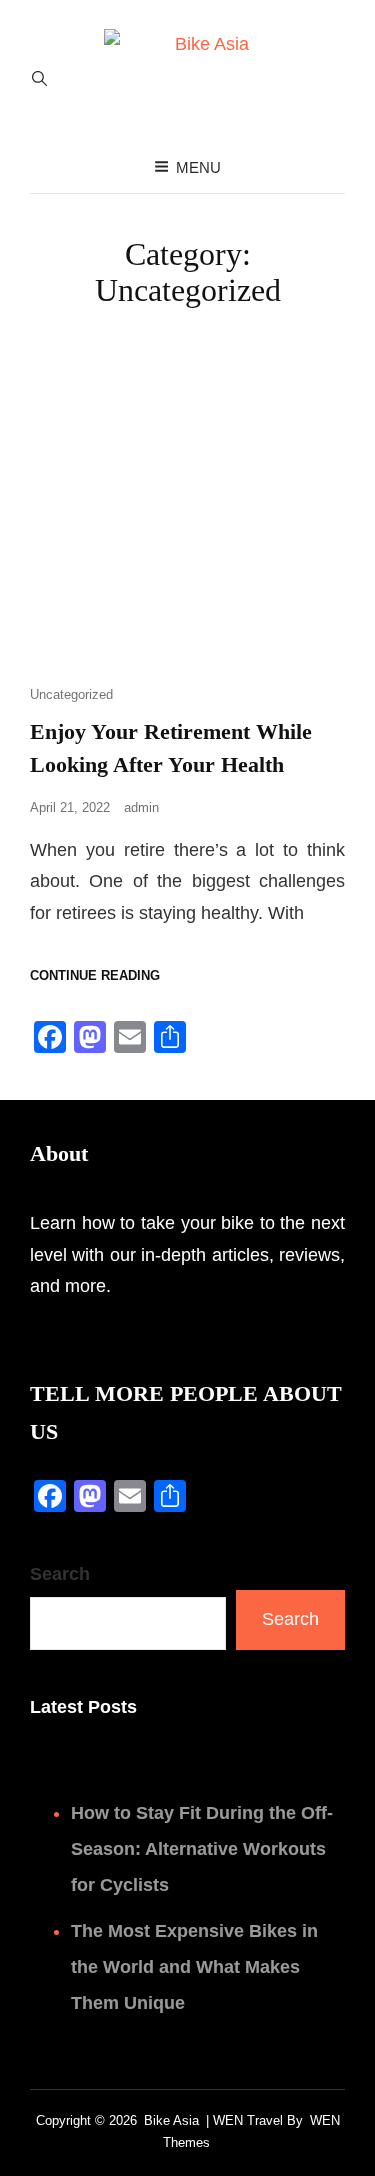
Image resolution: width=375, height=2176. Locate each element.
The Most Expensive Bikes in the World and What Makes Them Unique (194, 1967)
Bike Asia (171, 2120)
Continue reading (95, 975)
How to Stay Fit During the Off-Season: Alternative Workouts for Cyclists (202, 1849)
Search (60, 1574)
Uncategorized (71, 694)
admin (141, 807)
